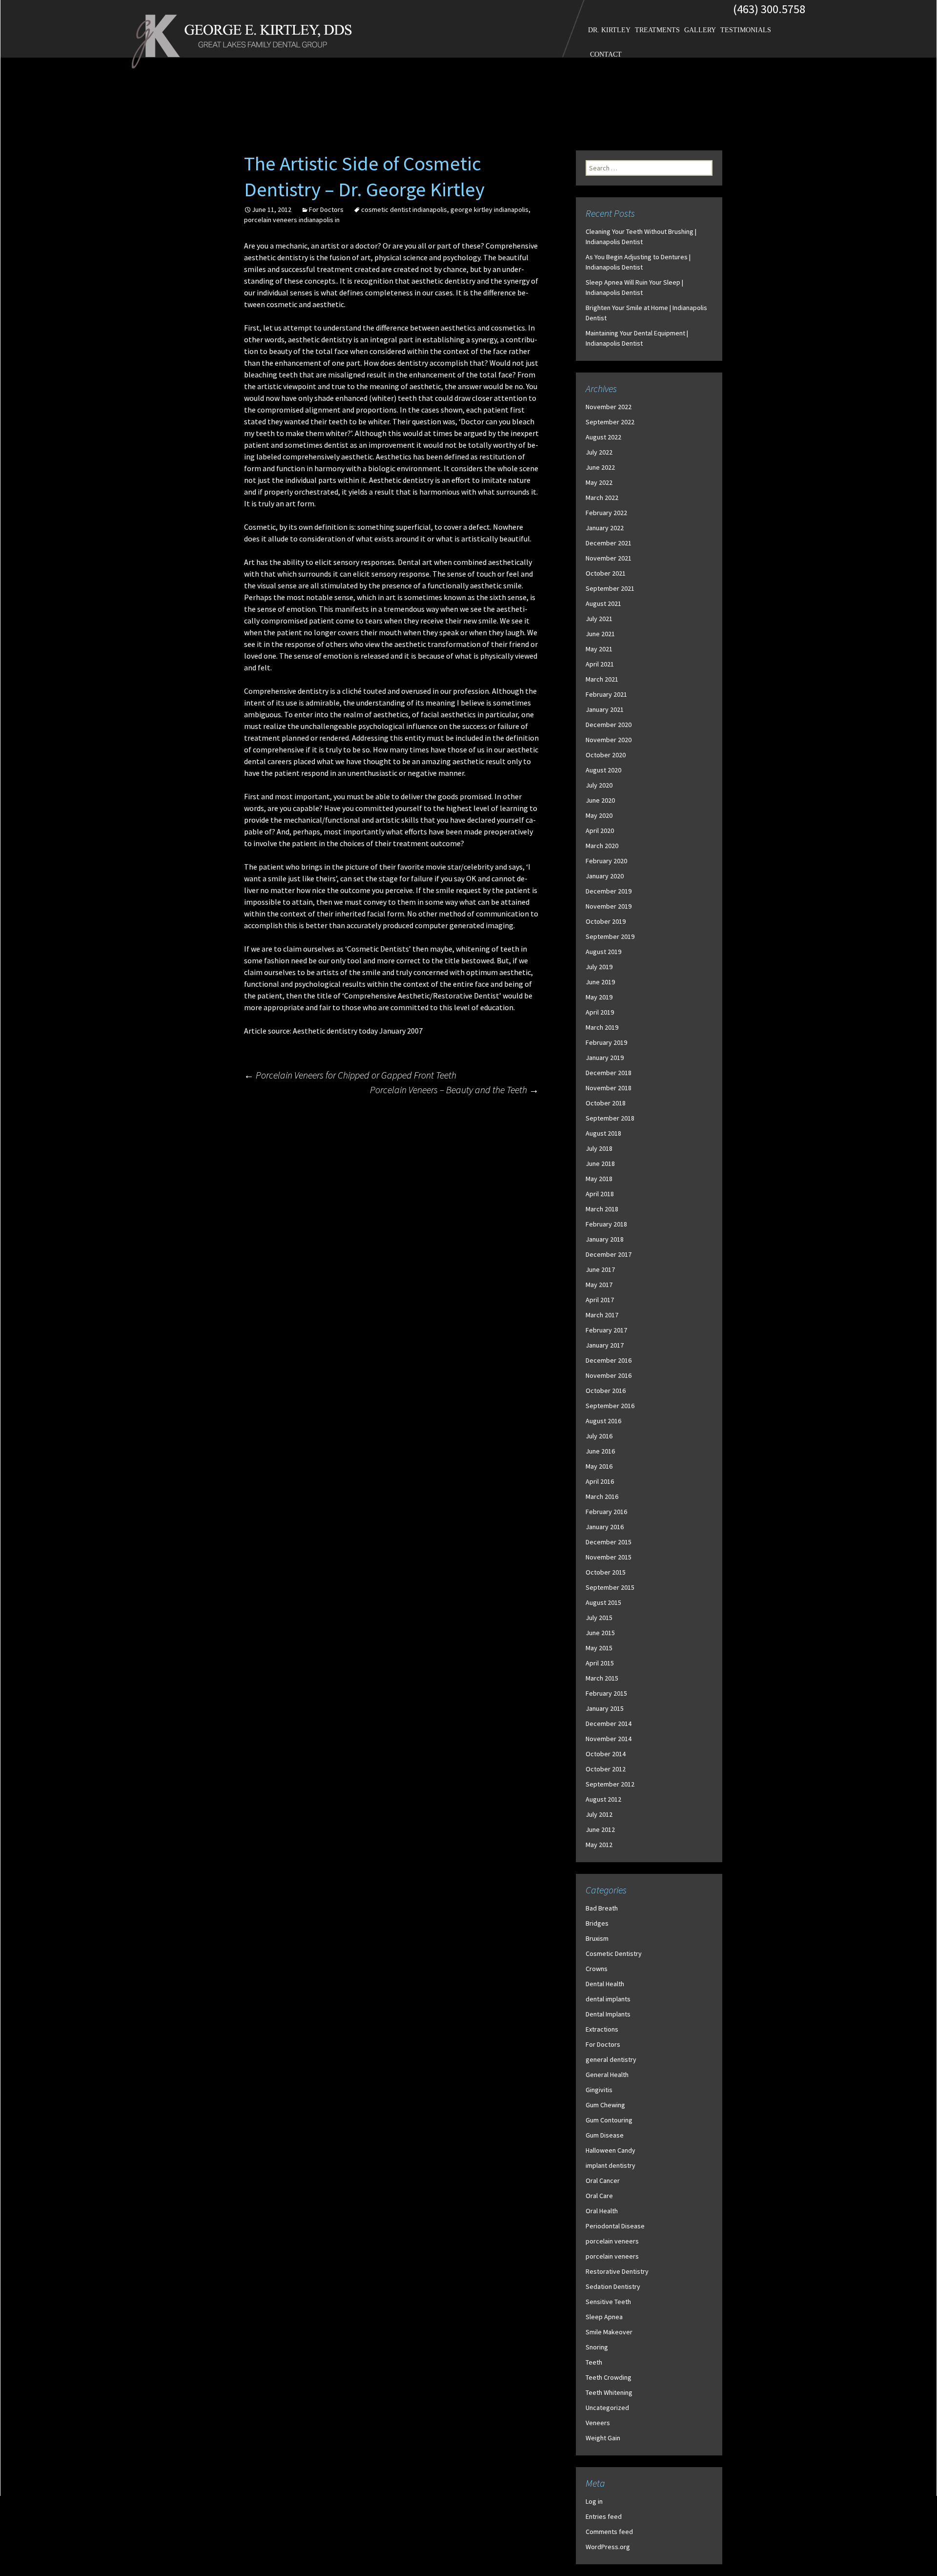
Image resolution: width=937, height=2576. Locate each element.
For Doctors (326, 209)
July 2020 (599, 785)
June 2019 (600, 982)
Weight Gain (603, 2438)
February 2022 (606, 513)
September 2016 (610, 1406)
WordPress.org (608, 2547)
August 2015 (603, 1602)
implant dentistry (611, 2165)
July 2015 (599, 1618)
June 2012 (600, 1829)
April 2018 (600, 1194)
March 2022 (602, 498)
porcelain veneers (612, 2241)
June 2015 (600, 1633)
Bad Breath (602, 1908)
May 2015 (599, 1648)
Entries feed (604, 2516)
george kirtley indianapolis (489, 209)
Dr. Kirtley (609, 30)
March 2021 (602, 679)
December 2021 (609, 543)
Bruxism (597, 1938)
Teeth (594, 2362)
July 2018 (599, 1148)
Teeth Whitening (609, 2392)
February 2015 (606, 1693)
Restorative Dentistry (617, 2271)
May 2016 (599, 1466)
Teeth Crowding (609, 2377)
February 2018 (606, 1224)
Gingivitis (599, 2090)
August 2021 (603, 603)
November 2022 (609, 407)
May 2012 (599, 1845)
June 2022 (600, 467)
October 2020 (606, 755)
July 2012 (599, 1814)
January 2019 (605, 1058)
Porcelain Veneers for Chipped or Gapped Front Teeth (350, 1075)
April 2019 (600, 1012)
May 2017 (599, 1285)
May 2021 (599, 649)
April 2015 (600, 1663)
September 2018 (610, 1118)
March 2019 (602, 1027)
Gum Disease (605, 2135)
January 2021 (605, 709)
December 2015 (609, 1542)
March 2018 (602, 1209)
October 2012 (606, 1769)
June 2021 (600, 634)
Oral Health (602, 2211)
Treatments (657, 30)
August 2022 (603, 437)
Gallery (700, 30)
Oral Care (599, 2196)
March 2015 (602, 1678)
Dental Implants (608, 2014)
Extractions (602, 2029)
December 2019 (609, 891)
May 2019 (599, 997)
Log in (594, 2501)
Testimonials (746, 30)
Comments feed (609, 2532)
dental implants (608, 1999)
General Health (607, 2075)
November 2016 (609, 1375)
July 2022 (599, 452)
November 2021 (609, 558)
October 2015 (606, 1572)
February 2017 (606, 1330)
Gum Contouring (609, 2120)
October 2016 (606, 1391)
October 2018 (606, 1103)
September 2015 (610, 1587)
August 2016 (603, 1421)
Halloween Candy (611, 2150)
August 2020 (603, 770)
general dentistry (611, 2059)
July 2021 (599, 619)
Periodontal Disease (615, 2226)
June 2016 (600, 1451)
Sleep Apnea (604, 2317)
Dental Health (605, 1984)
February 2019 (606, 1042)
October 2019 (606, 921)
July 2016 (599, 1436)
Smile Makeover (609, 2332)
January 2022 (605, 528)
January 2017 (605, 1345)
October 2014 (606, 1754)
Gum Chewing (605, 2105)
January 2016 (605, 1527)
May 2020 (599, 815)
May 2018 (599, 1179)
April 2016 (600, 1481)
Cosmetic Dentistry (614, 1953)
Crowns (597, 1969)
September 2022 (610, 422)
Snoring (597, 2347)
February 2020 (606, 861)
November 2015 (609, 1557)
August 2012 (603, 1799)
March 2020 (602, 846)
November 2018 (609, 1088)
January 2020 (605, 876)
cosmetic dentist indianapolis (404, 209)
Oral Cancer (603, 2181)
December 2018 (609, 1073)
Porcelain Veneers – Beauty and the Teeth (454, 1090)
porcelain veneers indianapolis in (292, 220)
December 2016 (609, 1360)
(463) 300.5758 (769, 9)
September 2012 (610, 1784)
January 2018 (605, 1239)
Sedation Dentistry (613, 2286)
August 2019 (603, 952)
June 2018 (600, 1163)
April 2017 (600, 1300)
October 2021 (606, 573)
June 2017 (600, 1269)
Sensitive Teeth (608, 2302)
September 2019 (610, 936)
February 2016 (606, 1512)
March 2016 (602, 1496)
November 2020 (609, 740)
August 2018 (603, 1133)
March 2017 (602, 1315)
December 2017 (609, 1254)
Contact (606, 54)
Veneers (598, 2423)
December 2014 (609, 1724)
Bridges (597, 1923)
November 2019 (609, 906)
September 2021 (610, 588)
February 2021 (606, 694)
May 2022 (599, 482)
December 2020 (609, 725)
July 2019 (599, 967)
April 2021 (600, 664)
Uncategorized (607, 2408)
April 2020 (600, 831)
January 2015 (605, 1708)
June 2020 (600, 800)
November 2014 (609, 1739)
